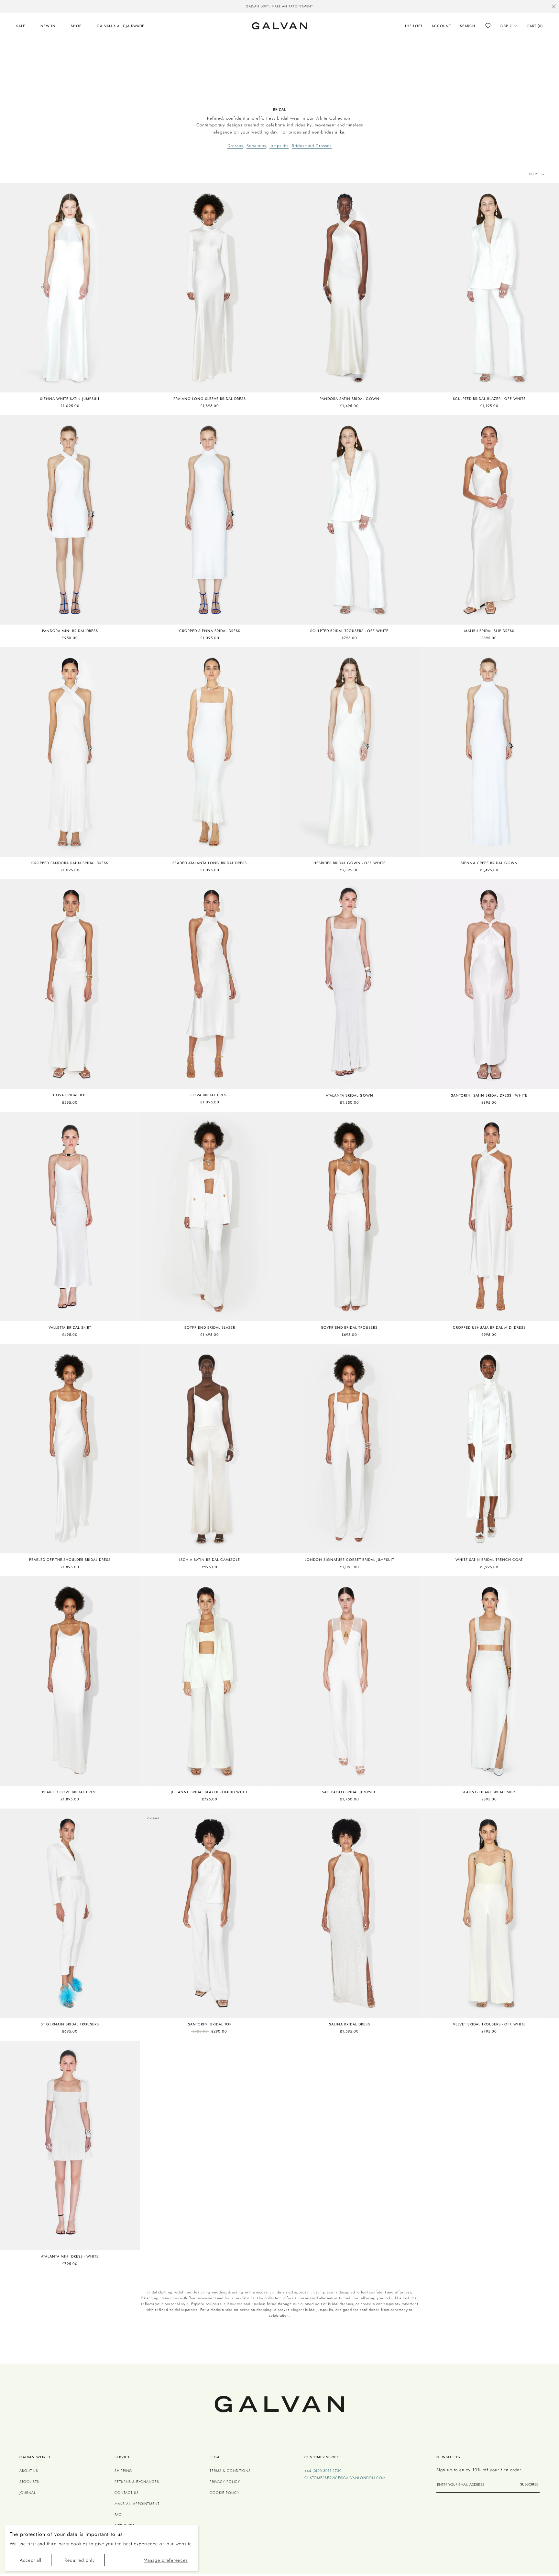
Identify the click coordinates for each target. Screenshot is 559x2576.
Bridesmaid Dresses (312, 146)
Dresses (235, 146)
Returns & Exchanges (137, 2482)
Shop (76, 26)
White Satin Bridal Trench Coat (489, 1560)
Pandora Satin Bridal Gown (350, 399)
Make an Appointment (137, 2504)
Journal (28, 2493)
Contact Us (127, 2493)
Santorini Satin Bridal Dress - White (489, 1095)
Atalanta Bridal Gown (350, 1095)
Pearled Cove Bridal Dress (70, 1792)
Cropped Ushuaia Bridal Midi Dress (489, 1327)
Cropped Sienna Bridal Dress (210, 631)
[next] (385, 7)
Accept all (31, 2560)
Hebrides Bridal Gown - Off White (350, 863)
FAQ (118, 2515)
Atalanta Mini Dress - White (70, 2256)
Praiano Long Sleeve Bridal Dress (210, 399)
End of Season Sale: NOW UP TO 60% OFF (280, 6)
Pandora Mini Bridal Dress (70, 631)
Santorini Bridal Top (210, 2024)
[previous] (174, 7)
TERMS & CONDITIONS (230, 2471)
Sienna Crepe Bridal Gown (489, 863)
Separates (256, 146)
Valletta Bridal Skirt (70, 1327)
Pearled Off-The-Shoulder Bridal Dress (70, 1560)
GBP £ (506, 26)
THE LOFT (414, 26)
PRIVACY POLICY (225, 2482)
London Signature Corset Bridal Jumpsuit (349, 1560)
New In (48, 26)
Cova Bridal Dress (210, 1095)
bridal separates (184, 2310)
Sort (535, 174)
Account (441, 26)
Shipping (123, 2471)
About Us (29, 2471)
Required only (80, 2560)
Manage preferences (166, 2560)
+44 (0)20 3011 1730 (323, 2471)
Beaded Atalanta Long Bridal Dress (210, 863)
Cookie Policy (225, 2493)
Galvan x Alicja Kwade (121, 26)
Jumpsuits (279, 146)
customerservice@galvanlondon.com (345, 2478)
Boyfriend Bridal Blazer (210, 1327)
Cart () (535, 26)
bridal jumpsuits (319, 2310)
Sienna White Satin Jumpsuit (70, 399)
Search (468, 26)
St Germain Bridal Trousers (70, 2024)
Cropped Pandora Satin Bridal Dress (70, 863)
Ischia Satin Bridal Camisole (210, 1560)
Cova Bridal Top (70, 1095)
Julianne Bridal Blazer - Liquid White (210, 1792)
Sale (21, 26)
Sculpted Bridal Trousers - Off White (349, 631)
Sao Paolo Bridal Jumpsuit (350, 1792)
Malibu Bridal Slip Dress (489, 631)
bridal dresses (340, 2304)
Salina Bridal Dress (350, 2024)
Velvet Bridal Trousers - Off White (489, 2024)
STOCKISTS (29, 2482)
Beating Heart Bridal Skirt (489, 1792)
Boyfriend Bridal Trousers (349, 1327)
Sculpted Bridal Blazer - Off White (489, 399)
